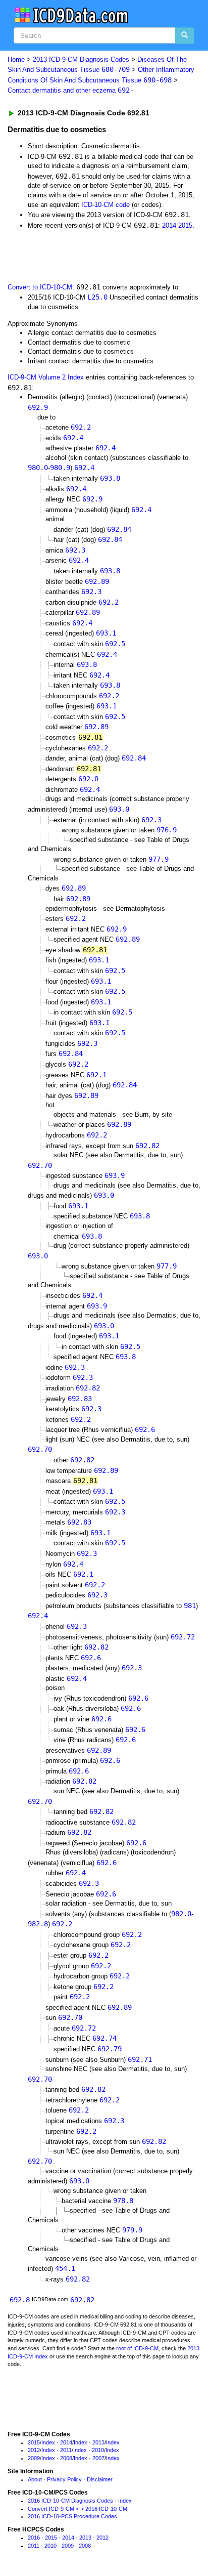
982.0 (181, 1914)
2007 (98, 2458)
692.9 (38, 407)
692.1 (96, 1075)
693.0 (119, 809)
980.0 (38, 468)
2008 (66, 2458)
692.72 (183, 1637)
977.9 (159, 859)
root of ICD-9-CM (137, 2348)
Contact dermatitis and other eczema (71, 90)
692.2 (81, 427)
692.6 (145, 1429)
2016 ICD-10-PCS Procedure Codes (72, 2516)
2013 (98, 2442)
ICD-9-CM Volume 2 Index (46, 377)
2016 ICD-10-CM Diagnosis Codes (70, 2501)
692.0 (88, 779)
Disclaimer (100, 2479)
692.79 (110, 2049)
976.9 (167, 830)
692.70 (40, 1165)
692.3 (75, 550)
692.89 (97, 581)
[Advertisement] (81, 255)
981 (190, 1606)
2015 (185, 225)
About (35, 2479)
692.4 (73, 438)
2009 (34, 2458)
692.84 (119, 529)
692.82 (147, 1146)
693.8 (110, 478)
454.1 (65, 2268)
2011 (66, 2450)
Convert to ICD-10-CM (40, 287)
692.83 (80, 1399)
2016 (34, 2538)
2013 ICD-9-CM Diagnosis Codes (81, 59)
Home (16, 59)
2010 (98, 2450)
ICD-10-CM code (106, 205)
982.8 (38, 1924)
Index (48, 2442)
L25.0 (97, 297)
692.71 (140, 2059)
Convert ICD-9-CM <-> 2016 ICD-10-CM (77, 2509)
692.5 (115, 644)
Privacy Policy (64, 2479)
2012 (34, 2450)
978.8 (123, 2201)
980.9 (60, 468)
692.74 (105, 2038)
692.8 (20, 2300)
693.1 (106, 633)
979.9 (132, 2230)
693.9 (115, 1175)
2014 (169, 225)
